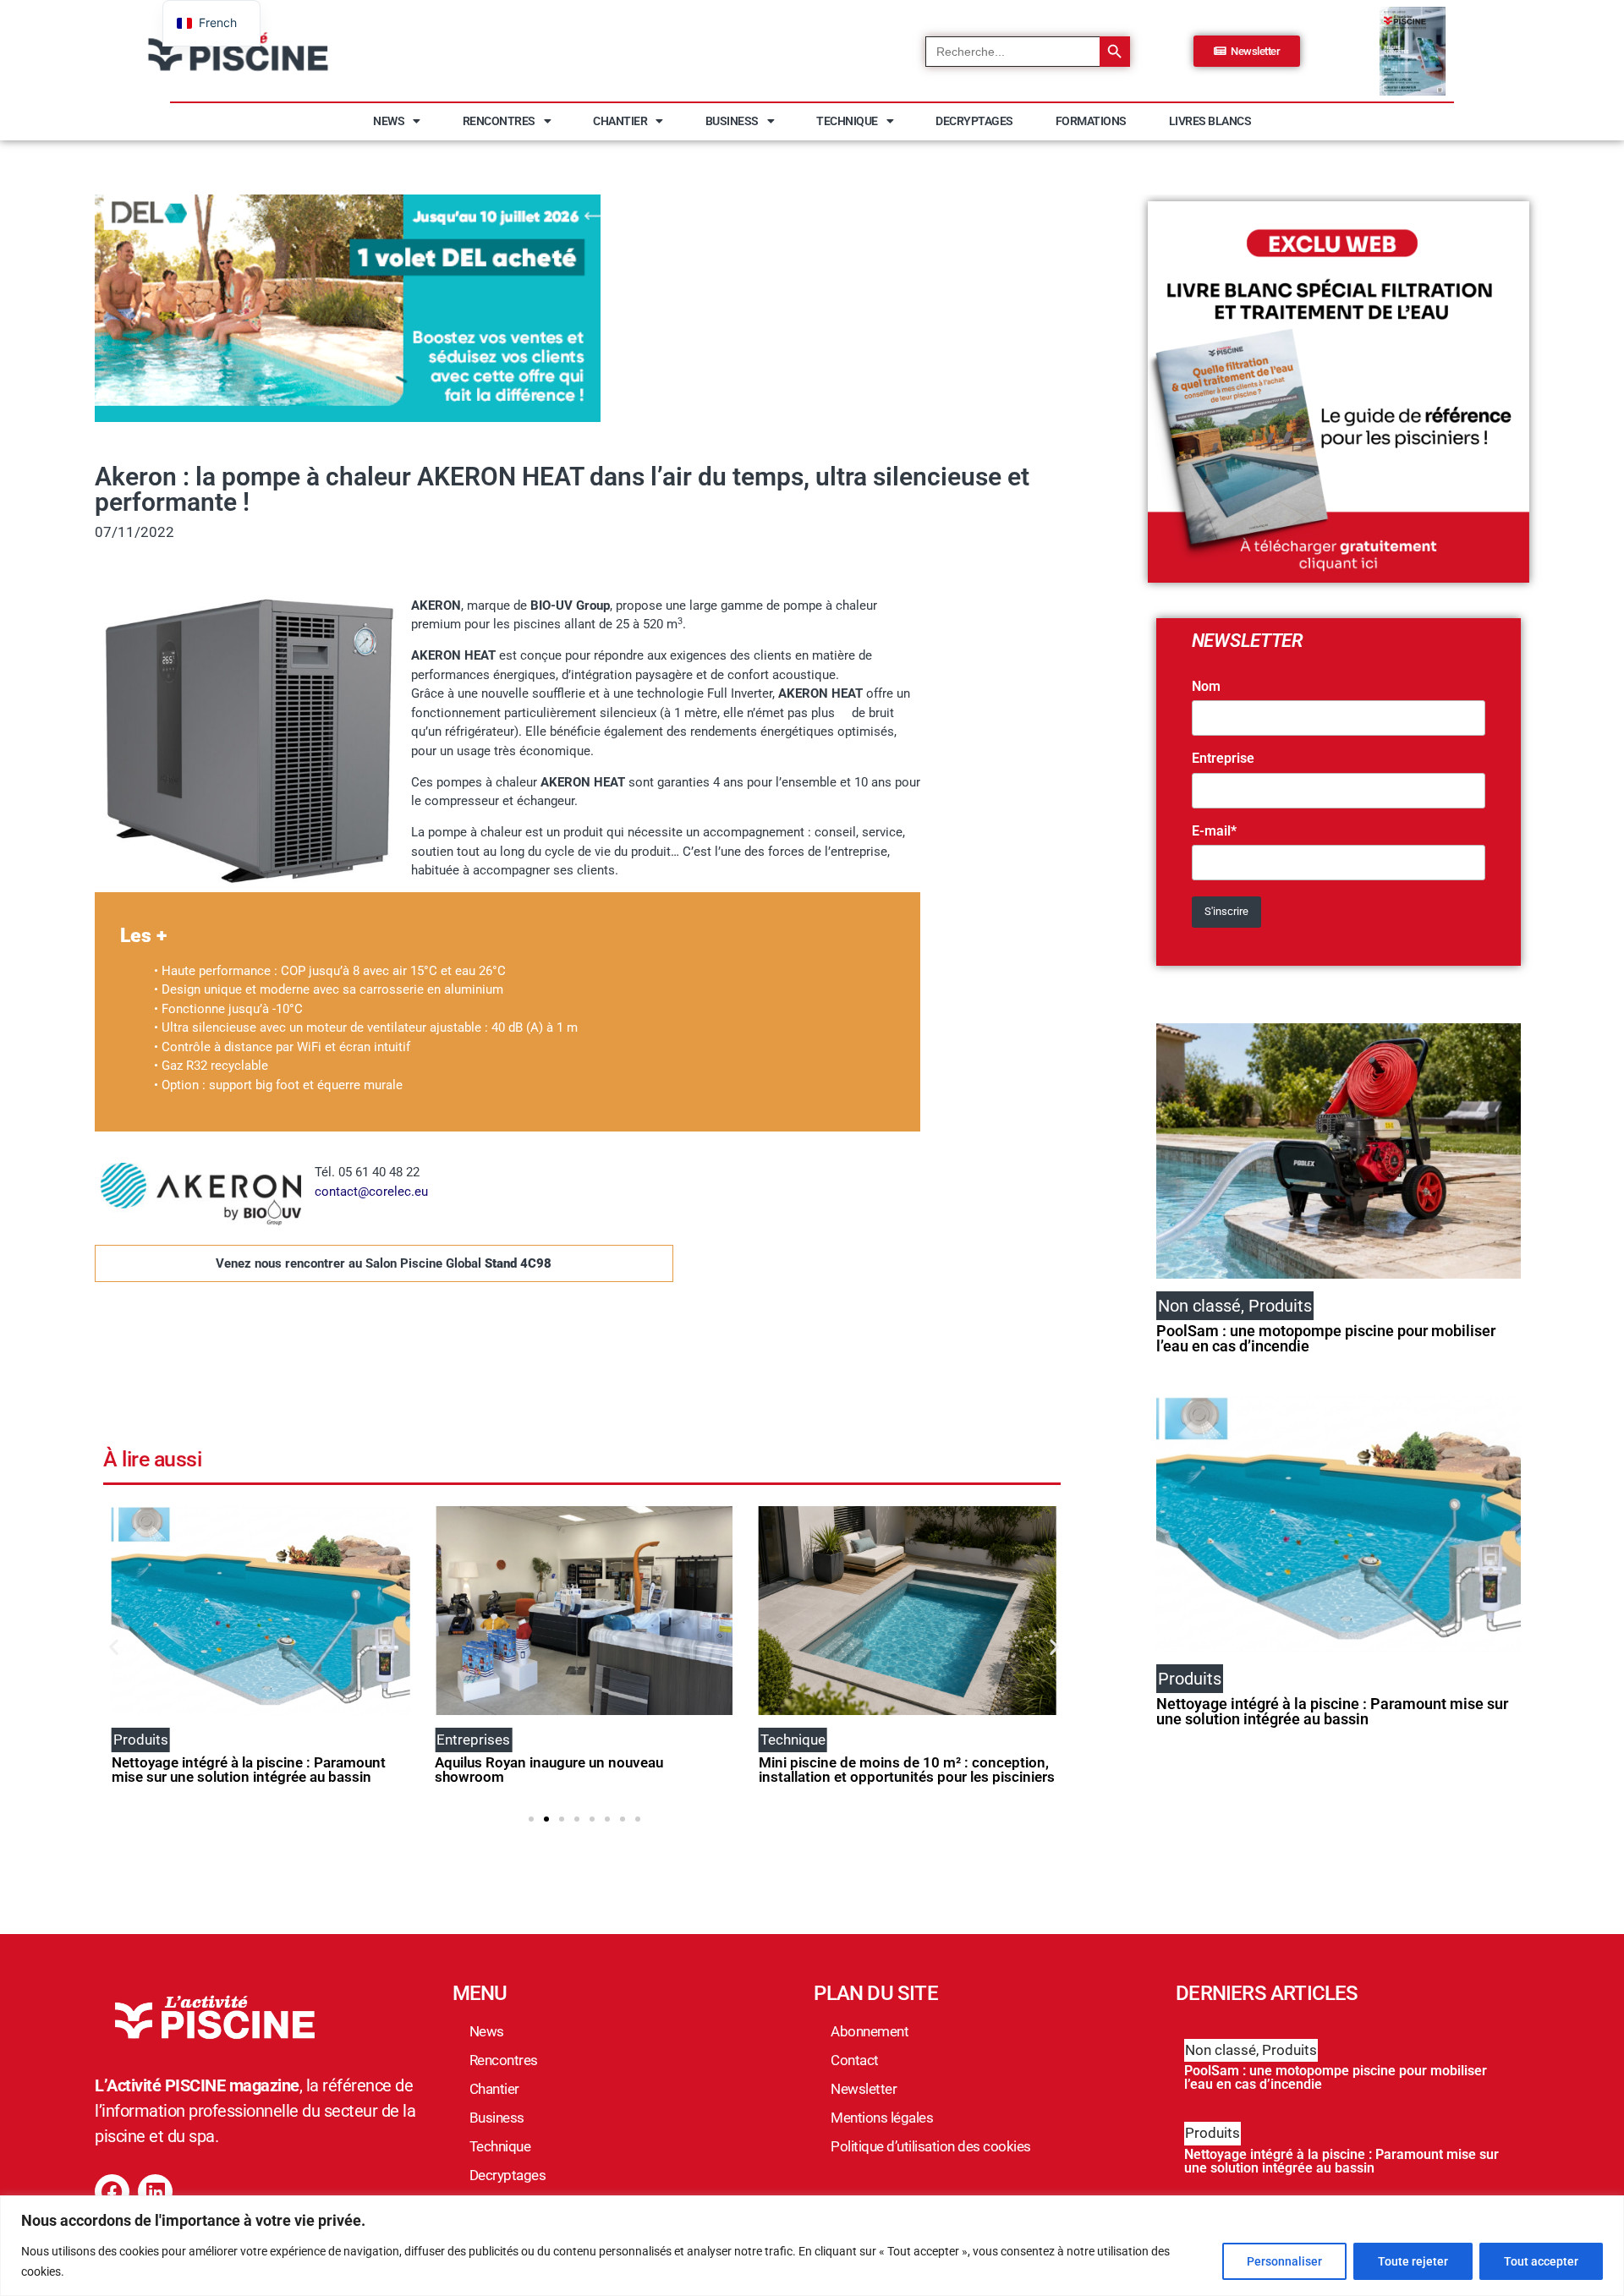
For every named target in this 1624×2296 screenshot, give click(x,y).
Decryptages (974, 121)
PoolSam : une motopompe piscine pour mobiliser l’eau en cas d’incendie (1326, 1338)
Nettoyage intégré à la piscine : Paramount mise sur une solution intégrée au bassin (249, 1770)
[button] (114, 1647)
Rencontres (499, 121)
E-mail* (1214, 831)
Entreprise (1223, 759)
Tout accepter (1541, 2261)
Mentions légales (882, 2118)
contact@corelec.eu (371, 1192)
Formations (1091, 121)
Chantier (620, 121)
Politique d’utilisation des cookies (931, 2146)
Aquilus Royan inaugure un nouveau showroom (549, 1770)
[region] (812, 2246)
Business (732, 121)
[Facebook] (112, 2192)
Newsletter (864, 2089)
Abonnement (870, 2031)
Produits (1289, 2050)
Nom (1206, 687)
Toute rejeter (1413, 2261)
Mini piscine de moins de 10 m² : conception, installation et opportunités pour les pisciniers (907, 1770)
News (389, 121)
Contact (855, 2060)
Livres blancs (1210, 121)
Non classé (1221, 2050)
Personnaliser (1284, 2261)
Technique (847, 121)
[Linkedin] (155, 2192)
